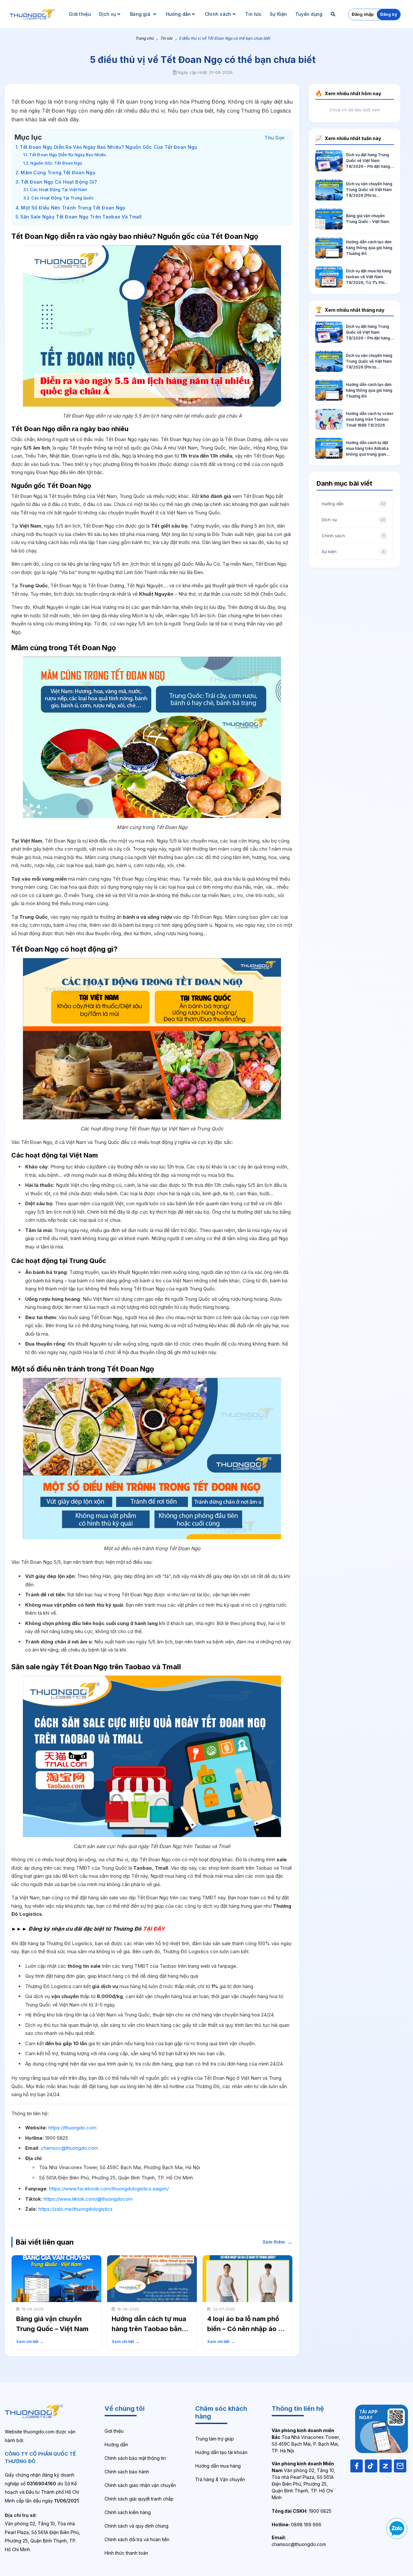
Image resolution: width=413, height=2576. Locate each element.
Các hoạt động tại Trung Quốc (63, 198)
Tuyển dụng (309, 14)
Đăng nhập (363, 14)
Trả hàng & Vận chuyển (220, 2479)
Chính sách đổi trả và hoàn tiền (137, 2539)
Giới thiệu (80, 14)
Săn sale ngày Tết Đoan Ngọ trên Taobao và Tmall (81, 217)
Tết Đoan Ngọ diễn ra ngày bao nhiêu (67, 155)
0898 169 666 (297, 2525)
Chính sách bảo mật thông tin (135, 2458)
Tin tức (253, 14)
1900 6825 (302, 2511)
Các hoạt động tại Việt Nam (59, 190)
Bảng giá (141, 14)
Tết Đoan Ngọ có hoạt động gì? (59, 182)
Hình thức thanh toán (126, 2553)
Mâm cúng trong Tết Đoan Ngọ (58, 172)
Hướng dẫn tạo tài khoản (221, 2452)
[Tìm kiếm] (334, 14)
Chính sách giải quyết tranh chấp (139, 2499)
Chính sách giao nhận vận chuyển (140, 2485)
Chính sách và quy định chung (136, 2526)
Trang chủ (144, 38)
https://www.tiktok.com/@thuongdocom (88, 2199)
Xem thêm (278, 2242)
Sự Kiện (278, 14)
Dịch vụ (108, 14)
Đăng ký (389, 14)
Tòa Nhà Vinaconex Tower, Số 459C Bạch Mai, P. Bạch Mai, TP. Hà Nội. (306, 2440)
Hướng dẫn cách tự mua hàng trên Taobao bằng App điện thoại (149, 2329)
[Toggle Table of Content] (275, 137)
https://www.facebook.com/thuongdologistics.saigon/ (109, 2189)
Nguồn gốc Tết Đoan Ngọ (56, 163)
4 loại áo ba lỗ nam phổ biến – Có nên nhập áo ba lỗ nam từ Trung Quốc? (247, 2329)
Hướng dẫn (178, 14)
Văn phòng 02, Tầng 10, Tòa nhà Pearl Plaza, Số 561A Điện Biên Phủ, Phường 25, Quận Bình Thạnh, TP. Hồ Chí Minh (303, 2480)
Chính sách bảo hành (127, 2472)
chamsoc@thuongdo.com (69, 2148)
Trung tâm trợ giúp (215, 2439)
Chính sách (218, 14)
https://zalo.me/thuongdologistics (76, 2209)
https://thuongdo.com (72, 2128)
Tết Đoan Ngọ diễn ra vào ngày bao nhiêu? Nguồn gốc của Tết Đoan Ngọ (108, 147)
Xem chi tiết (30, 2342)
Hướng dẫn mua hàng (218, 2466)
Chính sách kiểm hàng (128, 2512)
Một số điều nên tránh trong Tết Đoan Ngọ (73, 208)
